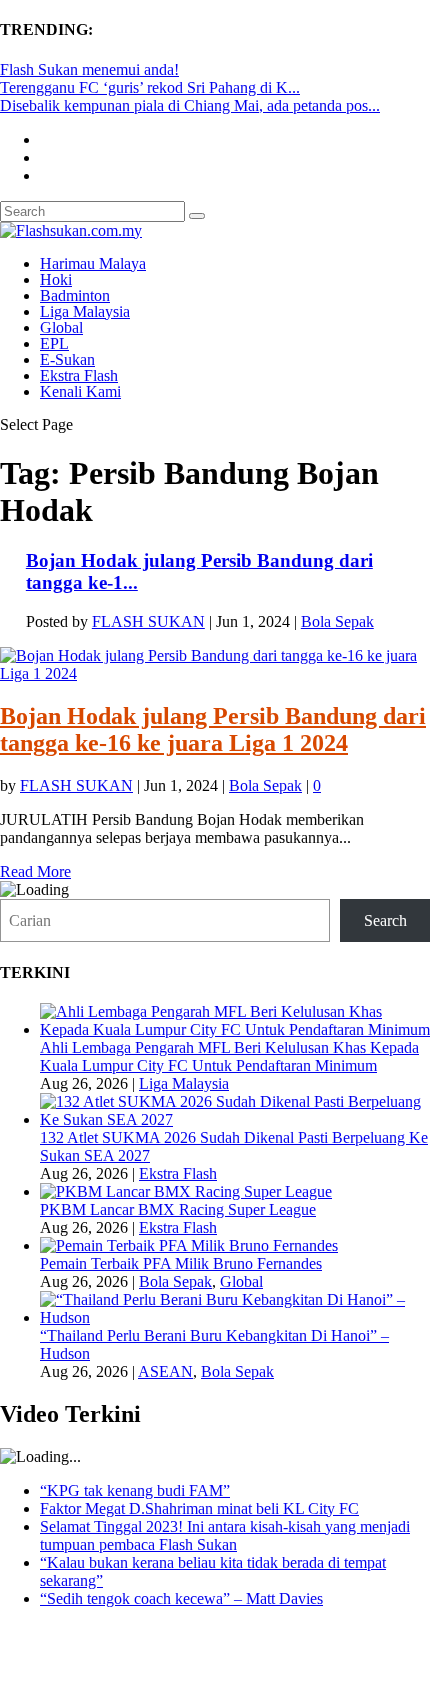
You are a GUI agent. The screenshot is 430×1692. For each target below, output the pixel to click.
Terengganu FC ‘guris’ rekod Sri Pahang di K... (150, 87)
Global (61, 327)
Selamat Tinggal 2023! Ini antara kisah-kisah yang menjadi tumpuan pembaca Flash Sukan (225, 1535)
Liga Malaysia (85, 311)
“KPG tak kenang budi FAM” (135, 1490)
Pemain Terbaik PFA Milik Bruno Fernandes (181, 1263)
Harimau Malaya (93, 263)
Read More (35, 871)
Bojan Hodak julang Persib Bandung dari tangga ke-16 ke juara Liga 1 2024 (213, 729)
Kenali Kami (80, 391)
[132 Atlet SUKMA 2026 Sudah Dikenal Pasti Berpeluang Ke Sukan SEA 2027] (235, 1119)
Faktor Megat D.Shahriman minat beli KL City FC (199, 1508)
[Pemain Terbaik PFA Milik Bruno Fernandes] (189, 1245)
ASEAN (165, 1371)
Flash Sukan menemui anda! (89, 69)
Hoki (56, 279)
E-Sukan (67, 359)
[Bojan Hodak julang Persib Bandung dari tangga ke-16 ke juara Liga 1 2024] (215, 673)
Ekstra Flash (79, 375)
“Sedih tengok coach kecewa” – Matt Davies (181, 1598)
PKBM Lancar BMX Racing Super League (178, 1209)
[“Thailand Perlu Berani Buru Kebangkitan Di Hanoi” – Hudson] (235, 1317)
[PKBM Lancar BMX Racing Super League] (186, 1191)
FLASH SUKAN (148, 621)
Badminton (75, 295)
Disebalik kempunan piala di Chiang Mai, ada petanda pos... (190, 105)
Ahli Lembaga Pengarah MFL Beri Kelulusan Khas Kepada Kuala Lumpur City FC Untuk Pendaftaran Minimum (229, 1056)
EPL (54, 343)
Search (385, 920)
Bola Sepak (337, 621)
